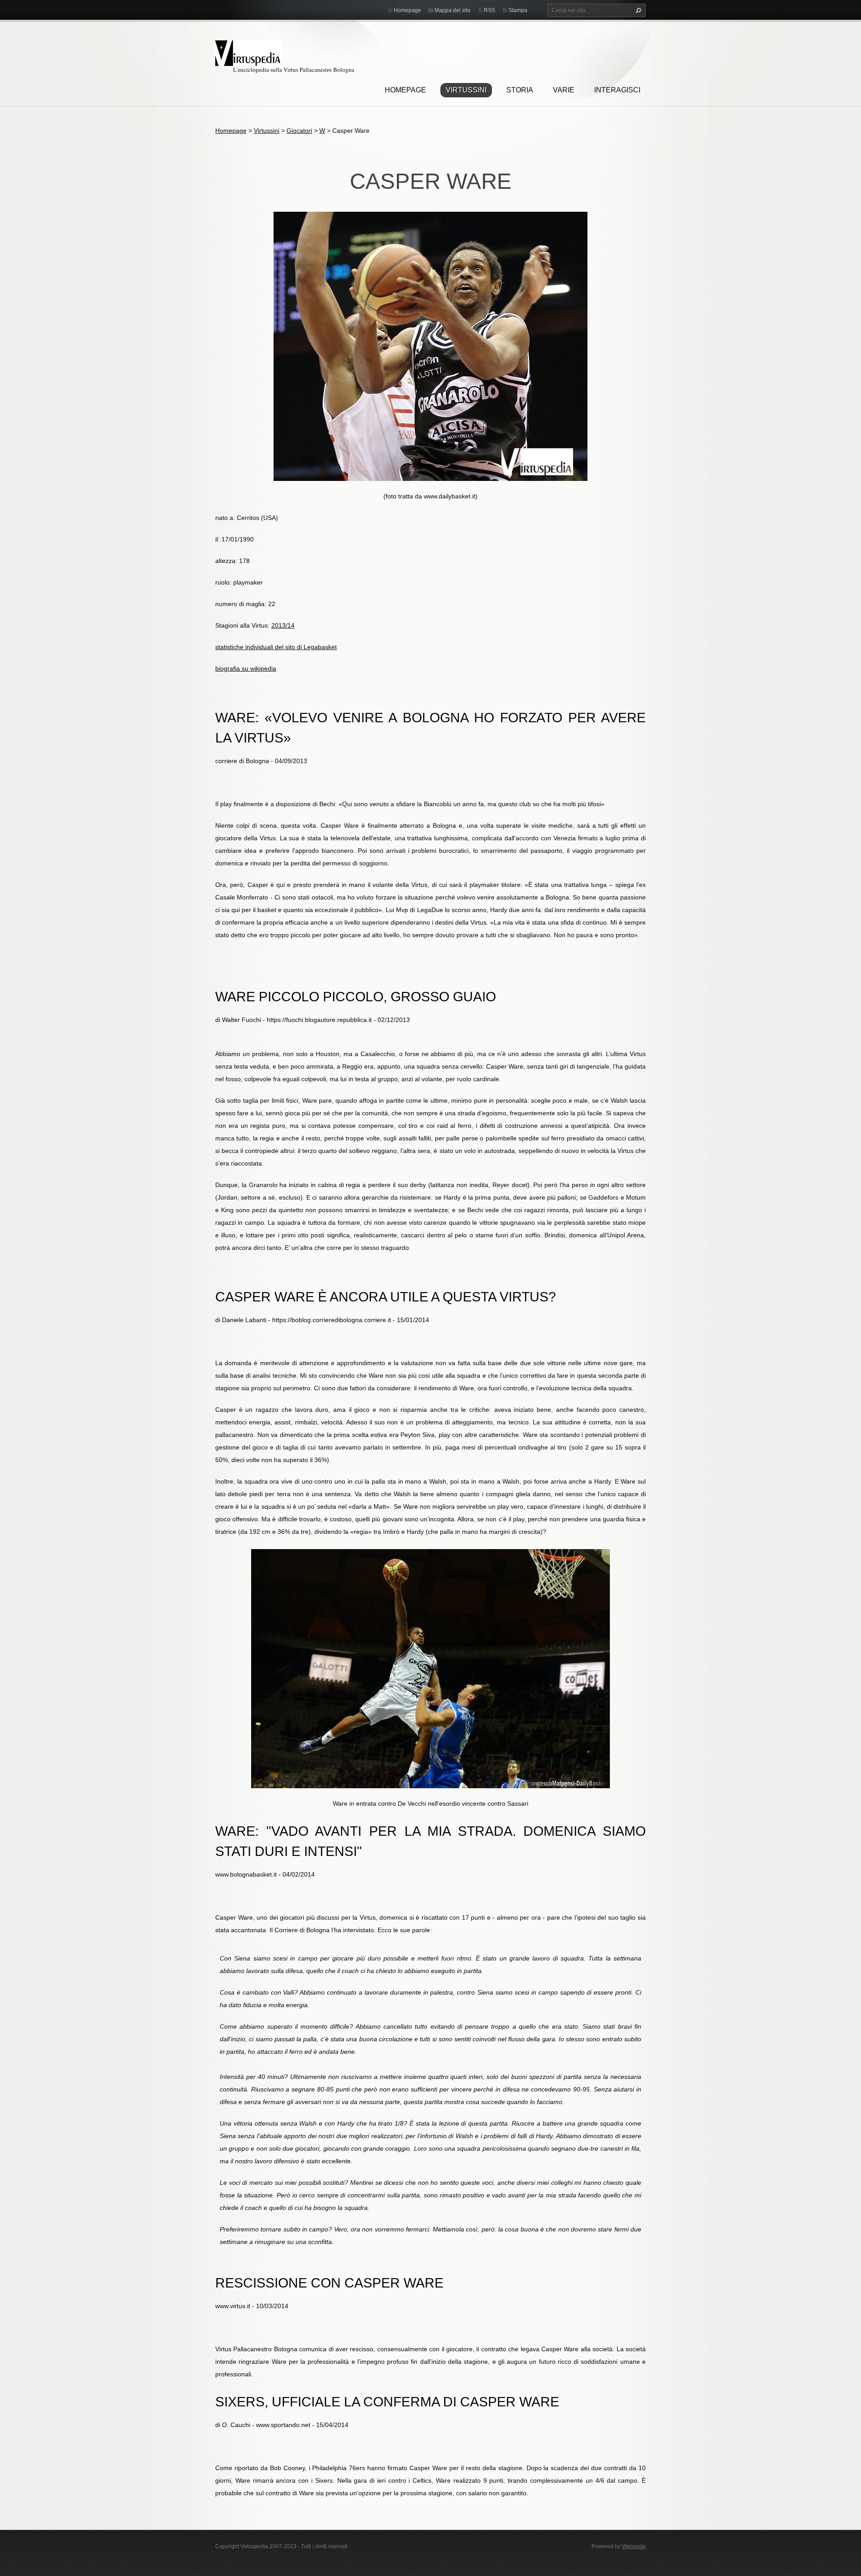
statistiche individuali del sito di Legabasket (276, 647)
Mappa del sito (452, 10)
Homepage (405, 90)
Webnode (634, 2546)
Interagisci (617, 90)
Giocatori (299, 131)
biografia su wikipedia (246, 668)
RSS (489, 10)
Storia (520, 90)
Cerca (637, 10)
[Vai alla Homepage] (249, 52)
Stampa (518, 10)
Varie (564, 90)
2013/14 (283, 625)
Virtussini (466, 90)
